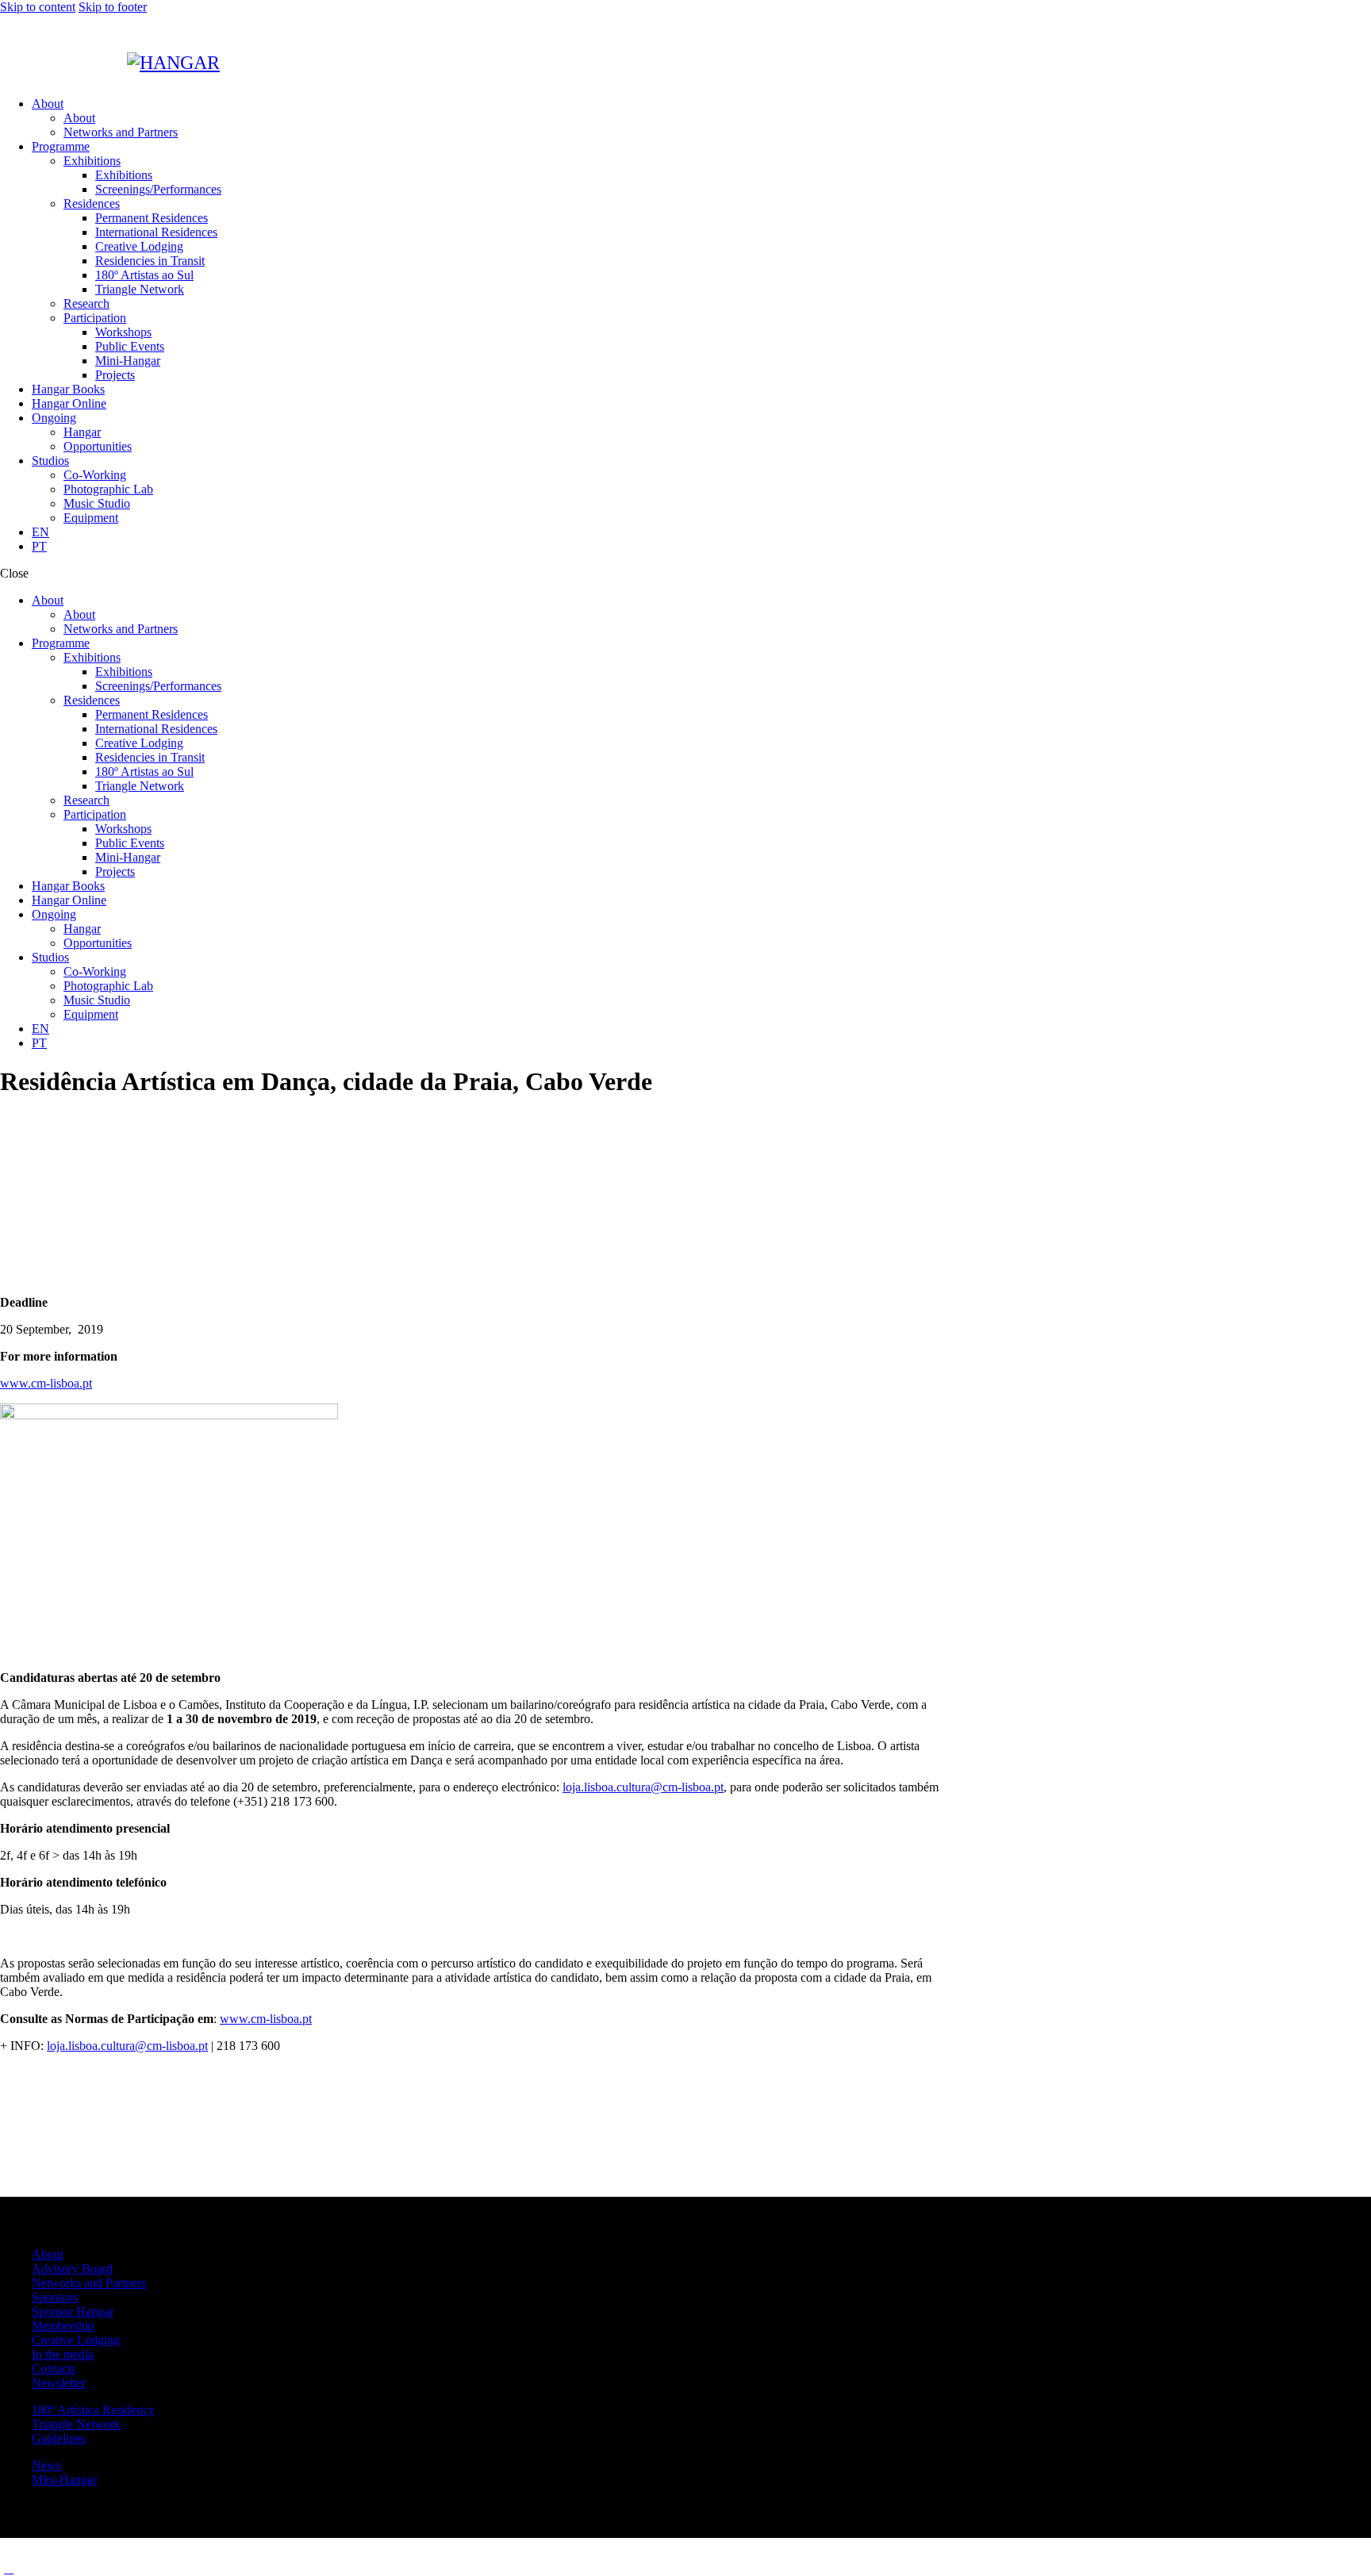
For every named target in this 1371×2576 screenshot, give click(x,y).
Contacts (54, 2369)
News (46, 2465)
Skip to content (38, 7)
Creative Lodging (76, 2340)
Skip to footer (113, 7)
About (48, 2254)
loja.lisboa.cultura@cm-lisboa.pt (643, 1787)
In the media (63, 2354)
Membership (63, 2326)
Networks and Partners (89, 2283)
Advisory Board (72, 2269)
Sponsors (55, 2297)
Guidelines (59, 2438)
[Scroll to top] (9, 2568)
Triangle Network (76, 2424)
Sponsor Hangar (73, 2311)
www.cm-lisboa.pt (46, 1383)
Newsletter (59, 2383)
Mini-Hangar (64, 2480)
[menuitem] (701, 532)
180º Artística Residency (93, 2410)
